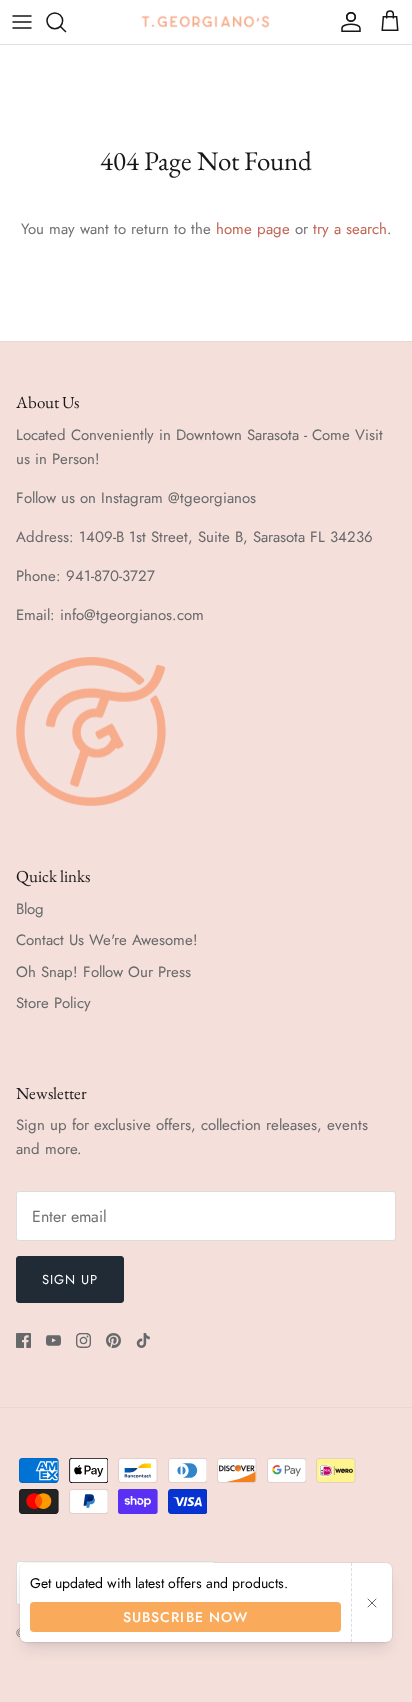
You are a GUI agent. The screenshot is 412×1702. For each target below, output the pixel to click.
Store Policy (53, 1003)
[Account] (346, 22)
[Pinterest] (113, 1340)
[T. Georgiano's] (206, 21)
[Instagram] (83, 1340)
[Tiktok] (143, 1340)
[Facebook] (23, 1340)
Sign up (70, 1279)
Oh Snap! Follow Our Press (103, 972)
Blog (30, 909)
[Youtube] (53, 1340)
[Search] (66, 22)
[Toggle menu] (22, 22)
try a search (350, 229)
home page (253, 229)
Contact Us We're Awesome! (107, 940)
